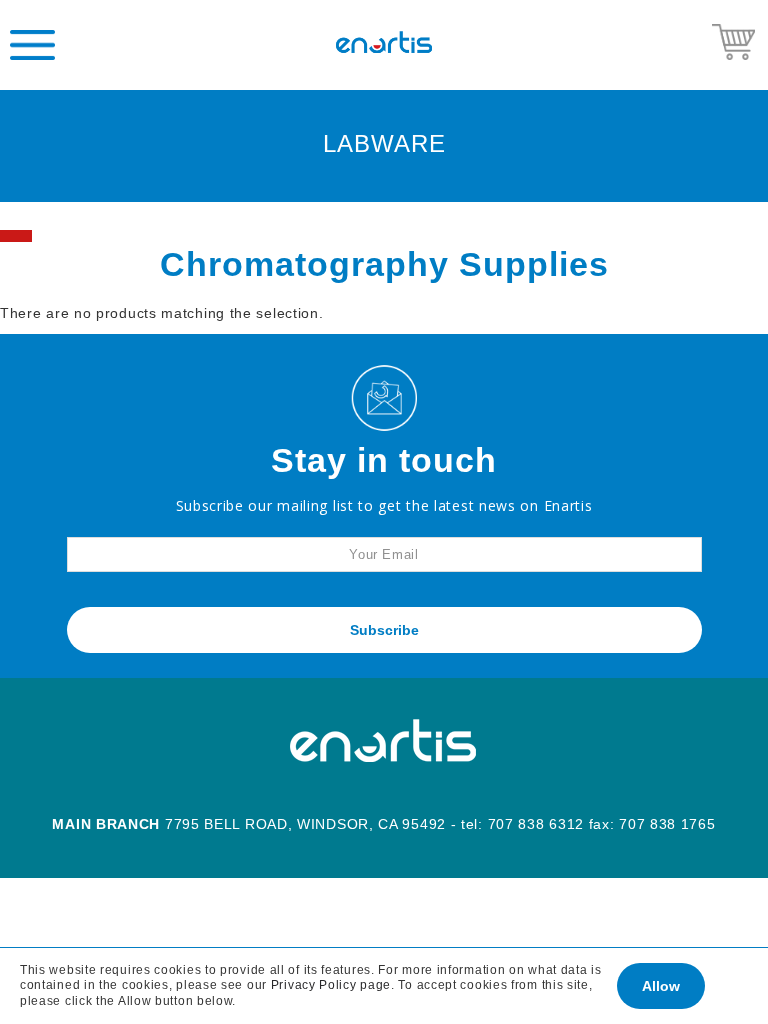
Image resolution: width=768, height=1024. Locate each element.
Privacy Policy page (331, 985)
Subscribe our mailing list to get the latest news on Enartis (384, 505)
